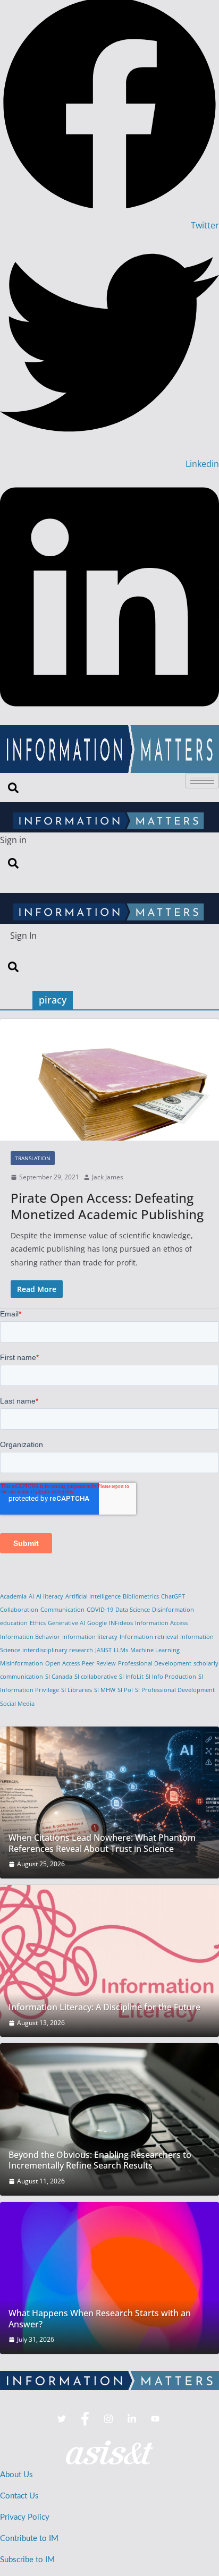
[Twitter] (62, 2419)
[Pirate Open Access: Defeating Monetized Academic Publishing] (109, 1080)
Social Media (17, 1704)
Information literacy (90, 1637)
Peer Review (99, 1663)
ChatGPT (173, 1596)
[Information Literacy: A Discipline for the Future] (109, 1961)
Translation (33, 1158)
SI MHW (105, 1690)
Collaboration (19, 1610)
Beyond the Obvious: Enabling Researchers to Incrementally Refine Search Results (100, 2161)
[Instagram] (108, 2419)
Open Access (62, 1663)
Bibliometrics (141, 1596)
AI (31, 1596)
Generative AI (66, 1623)
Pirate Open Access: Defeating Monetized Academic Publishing (107, 1206)
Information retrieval (149, 1637)
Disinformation (173, 1610)
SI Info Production (171, 1677)
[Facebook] (85, 2419)
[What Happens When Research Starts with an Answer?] (109, 2278)
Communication (62, 1610)
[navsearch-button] (13, 787)
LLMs (121, 1650)
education (14, 1623)
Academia (13, 1596)
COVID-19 (100, 1610)
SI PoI (125, 1690)
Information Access (161, 1623)
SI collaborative (96, 1677)
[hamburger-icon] (202, 781)
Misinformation (22, 1663)
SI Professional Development (175, 1690)
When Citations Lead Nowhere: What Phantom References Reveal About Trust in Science (102, 1843)
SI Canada (59, 1677)
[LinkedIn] (132, 2419)
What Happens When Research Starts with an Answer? (100, 2319)
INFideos (121, 1623)
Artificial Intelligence (93, 1596)
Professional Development (155, 1663)
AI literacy (50, 1596)
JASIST (103, 1650)
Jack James (108, 1177)
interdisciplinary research (58, 1650)
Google (97, 1623)
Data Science (133, 1610)
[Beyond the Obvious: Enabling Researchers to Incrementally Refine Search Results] (109, 2119)
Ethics (38, 1623)
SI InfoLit (131, 1677)
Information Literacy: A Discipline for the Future (104, 2007)
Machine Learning (155, 1650)
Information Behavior (30, 1637)
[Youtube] (155, 2419)
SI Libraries (77, 1690)
